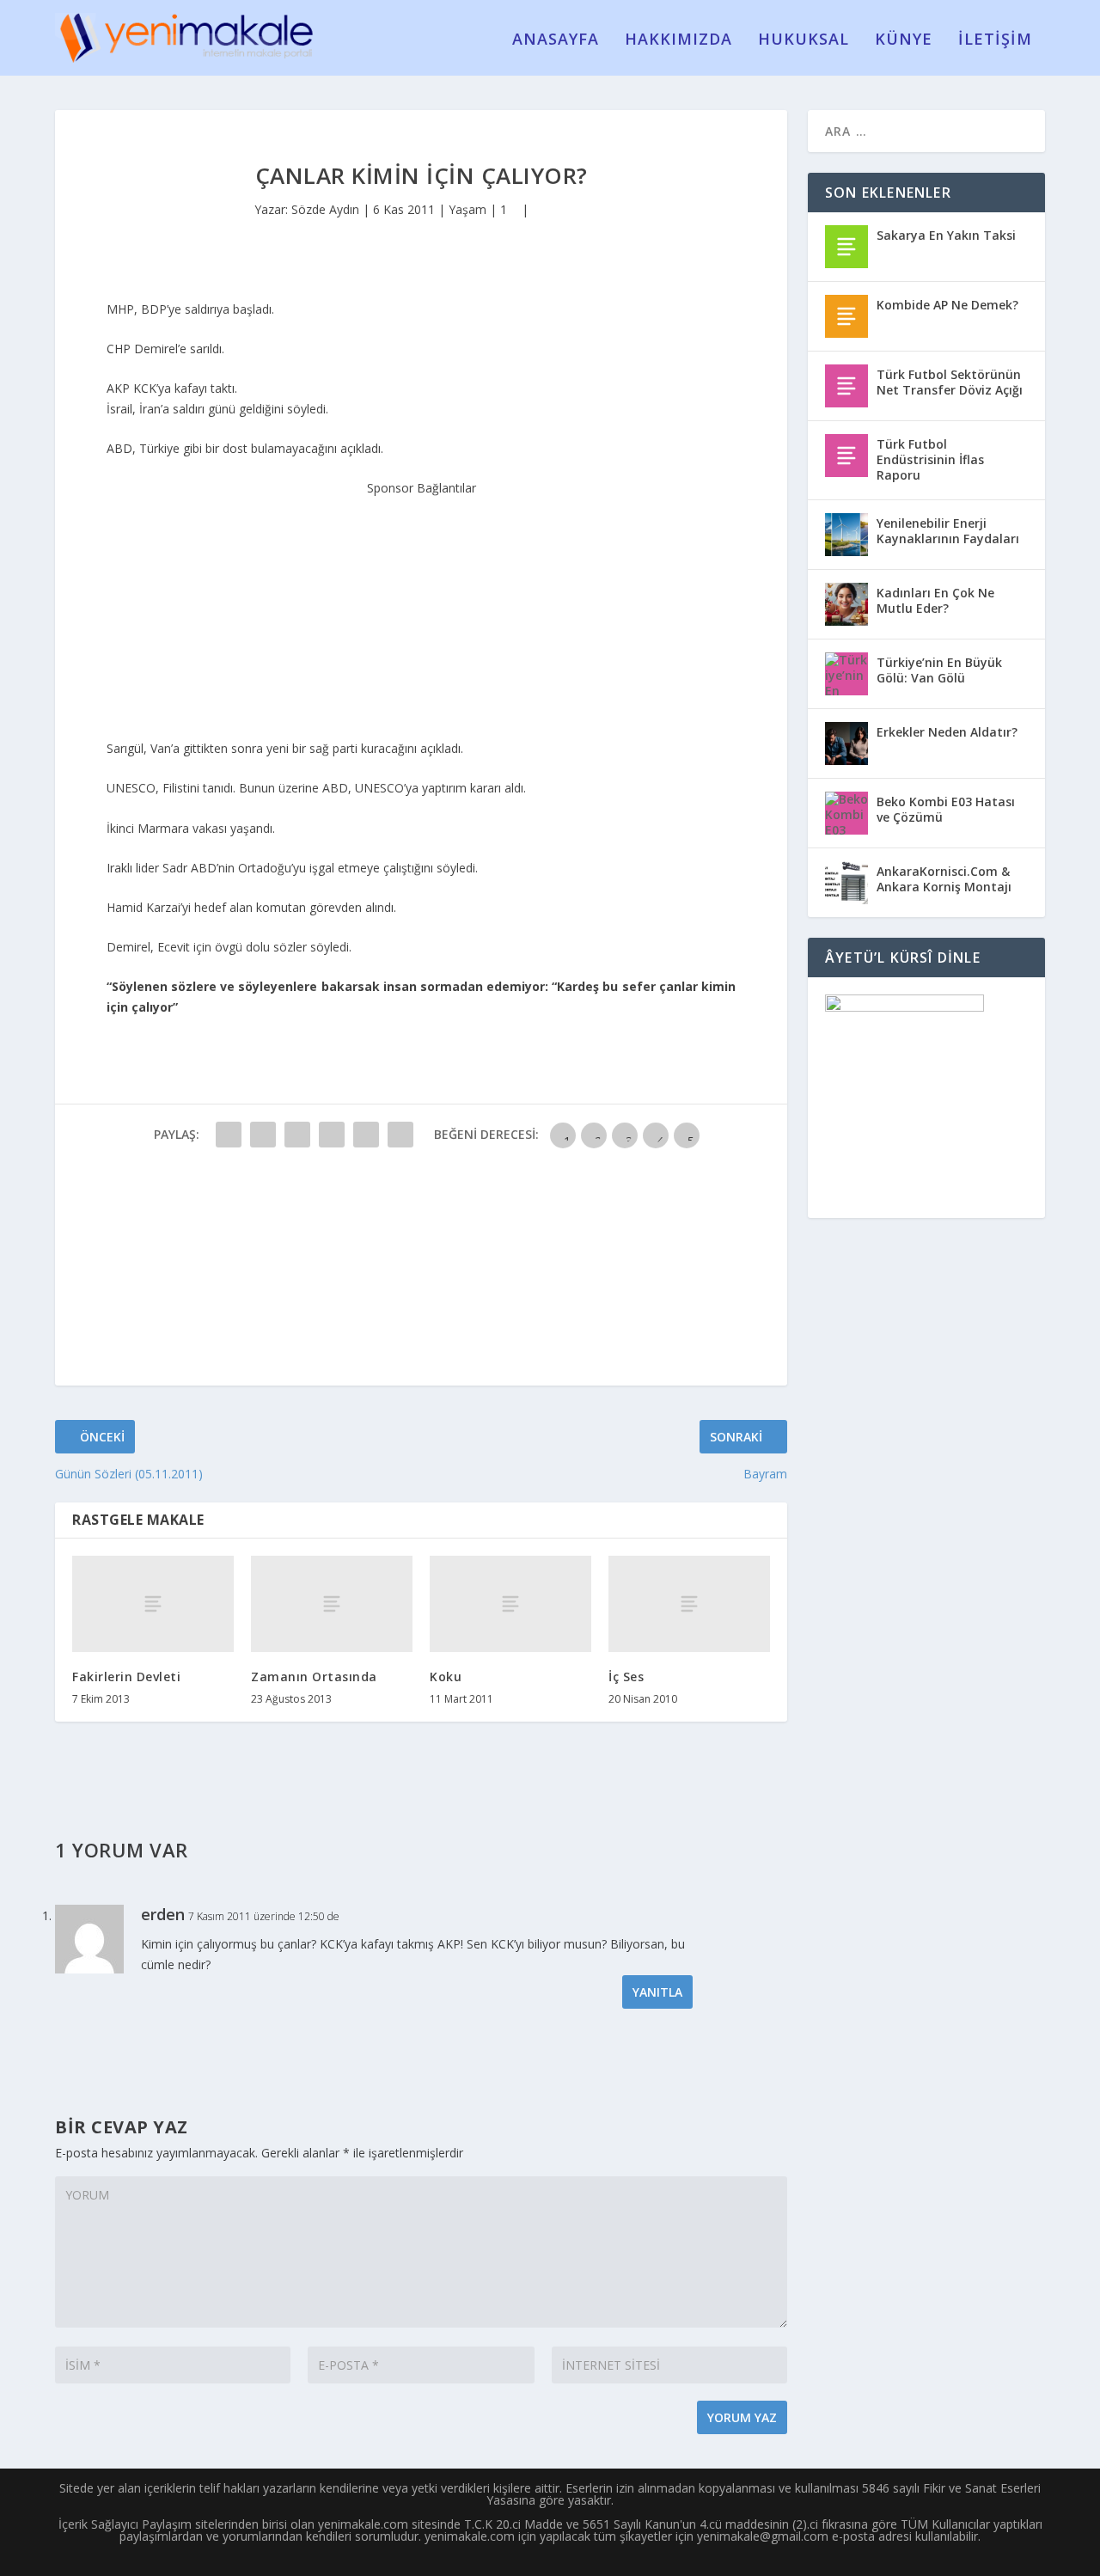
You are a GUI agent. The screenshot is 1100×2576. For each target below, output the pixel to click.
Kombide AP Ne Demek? (947, 305)
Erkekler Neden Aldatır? (947, 732)
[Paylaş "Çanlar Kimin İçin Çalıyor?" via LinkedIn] (400, 1135)
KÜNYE (904, 40)
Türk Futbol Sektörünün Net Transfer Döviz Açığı (950, 382)
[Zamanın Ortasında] (332, 1604)
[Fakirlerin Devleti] (153, 1604)
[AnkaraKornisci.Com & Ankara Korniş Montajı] (846, 883)
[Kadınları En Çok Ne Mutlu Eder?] (846, 604)
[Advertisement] (421, 606)
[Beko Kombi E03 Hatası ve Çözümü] (846, 813)
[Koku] (510, 1604)
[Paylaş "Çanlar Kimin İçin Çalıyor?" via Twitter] (263, 1135)
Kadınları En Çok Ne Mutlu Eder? (935, 600)
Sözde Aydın (325, 209)
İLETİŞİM (995, 40)
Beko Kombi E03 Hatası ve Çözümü (946, 809)
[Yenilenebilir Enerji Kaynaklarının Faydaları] (846, 535)
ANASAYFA (556, 40)
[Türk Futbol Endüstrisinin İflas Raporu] (846, 456)
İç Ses (626, 1677)
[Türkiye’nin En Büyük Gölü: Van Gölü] (846, 674)
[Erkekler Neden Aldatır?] (846, 743)
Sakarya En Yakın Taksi (946, 235)
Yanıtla (657, 1992)
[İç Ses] (689, 1604)
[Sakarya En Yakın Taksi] (846, 247)
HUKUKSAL (804, 40)
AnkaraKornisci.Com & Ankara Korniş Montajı (944, 879)
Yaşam (467, 209)
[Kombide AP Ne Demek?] (846, 316)
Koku (446, 1677)
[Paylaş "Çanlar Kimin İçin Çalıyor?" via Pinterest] (366, 1135)
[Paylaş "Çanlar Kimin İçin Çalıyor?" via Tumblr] (332, 1135)
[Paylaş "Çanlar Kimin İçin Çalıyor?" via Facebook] (229, 1135)
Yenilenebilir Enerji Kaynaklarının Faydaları (948, 531)
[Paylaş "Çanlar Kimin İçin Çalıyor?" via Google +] (297, 1135)
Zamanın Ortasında (314, 1677)
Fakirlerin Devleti (126, 1677)
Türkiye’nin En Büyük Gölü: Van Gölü (939, 670)
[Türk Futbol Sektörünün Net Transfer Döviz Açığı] (846, 386)
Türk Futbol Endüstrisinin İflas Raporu (930, 459)
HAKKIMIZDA (678, 40)
